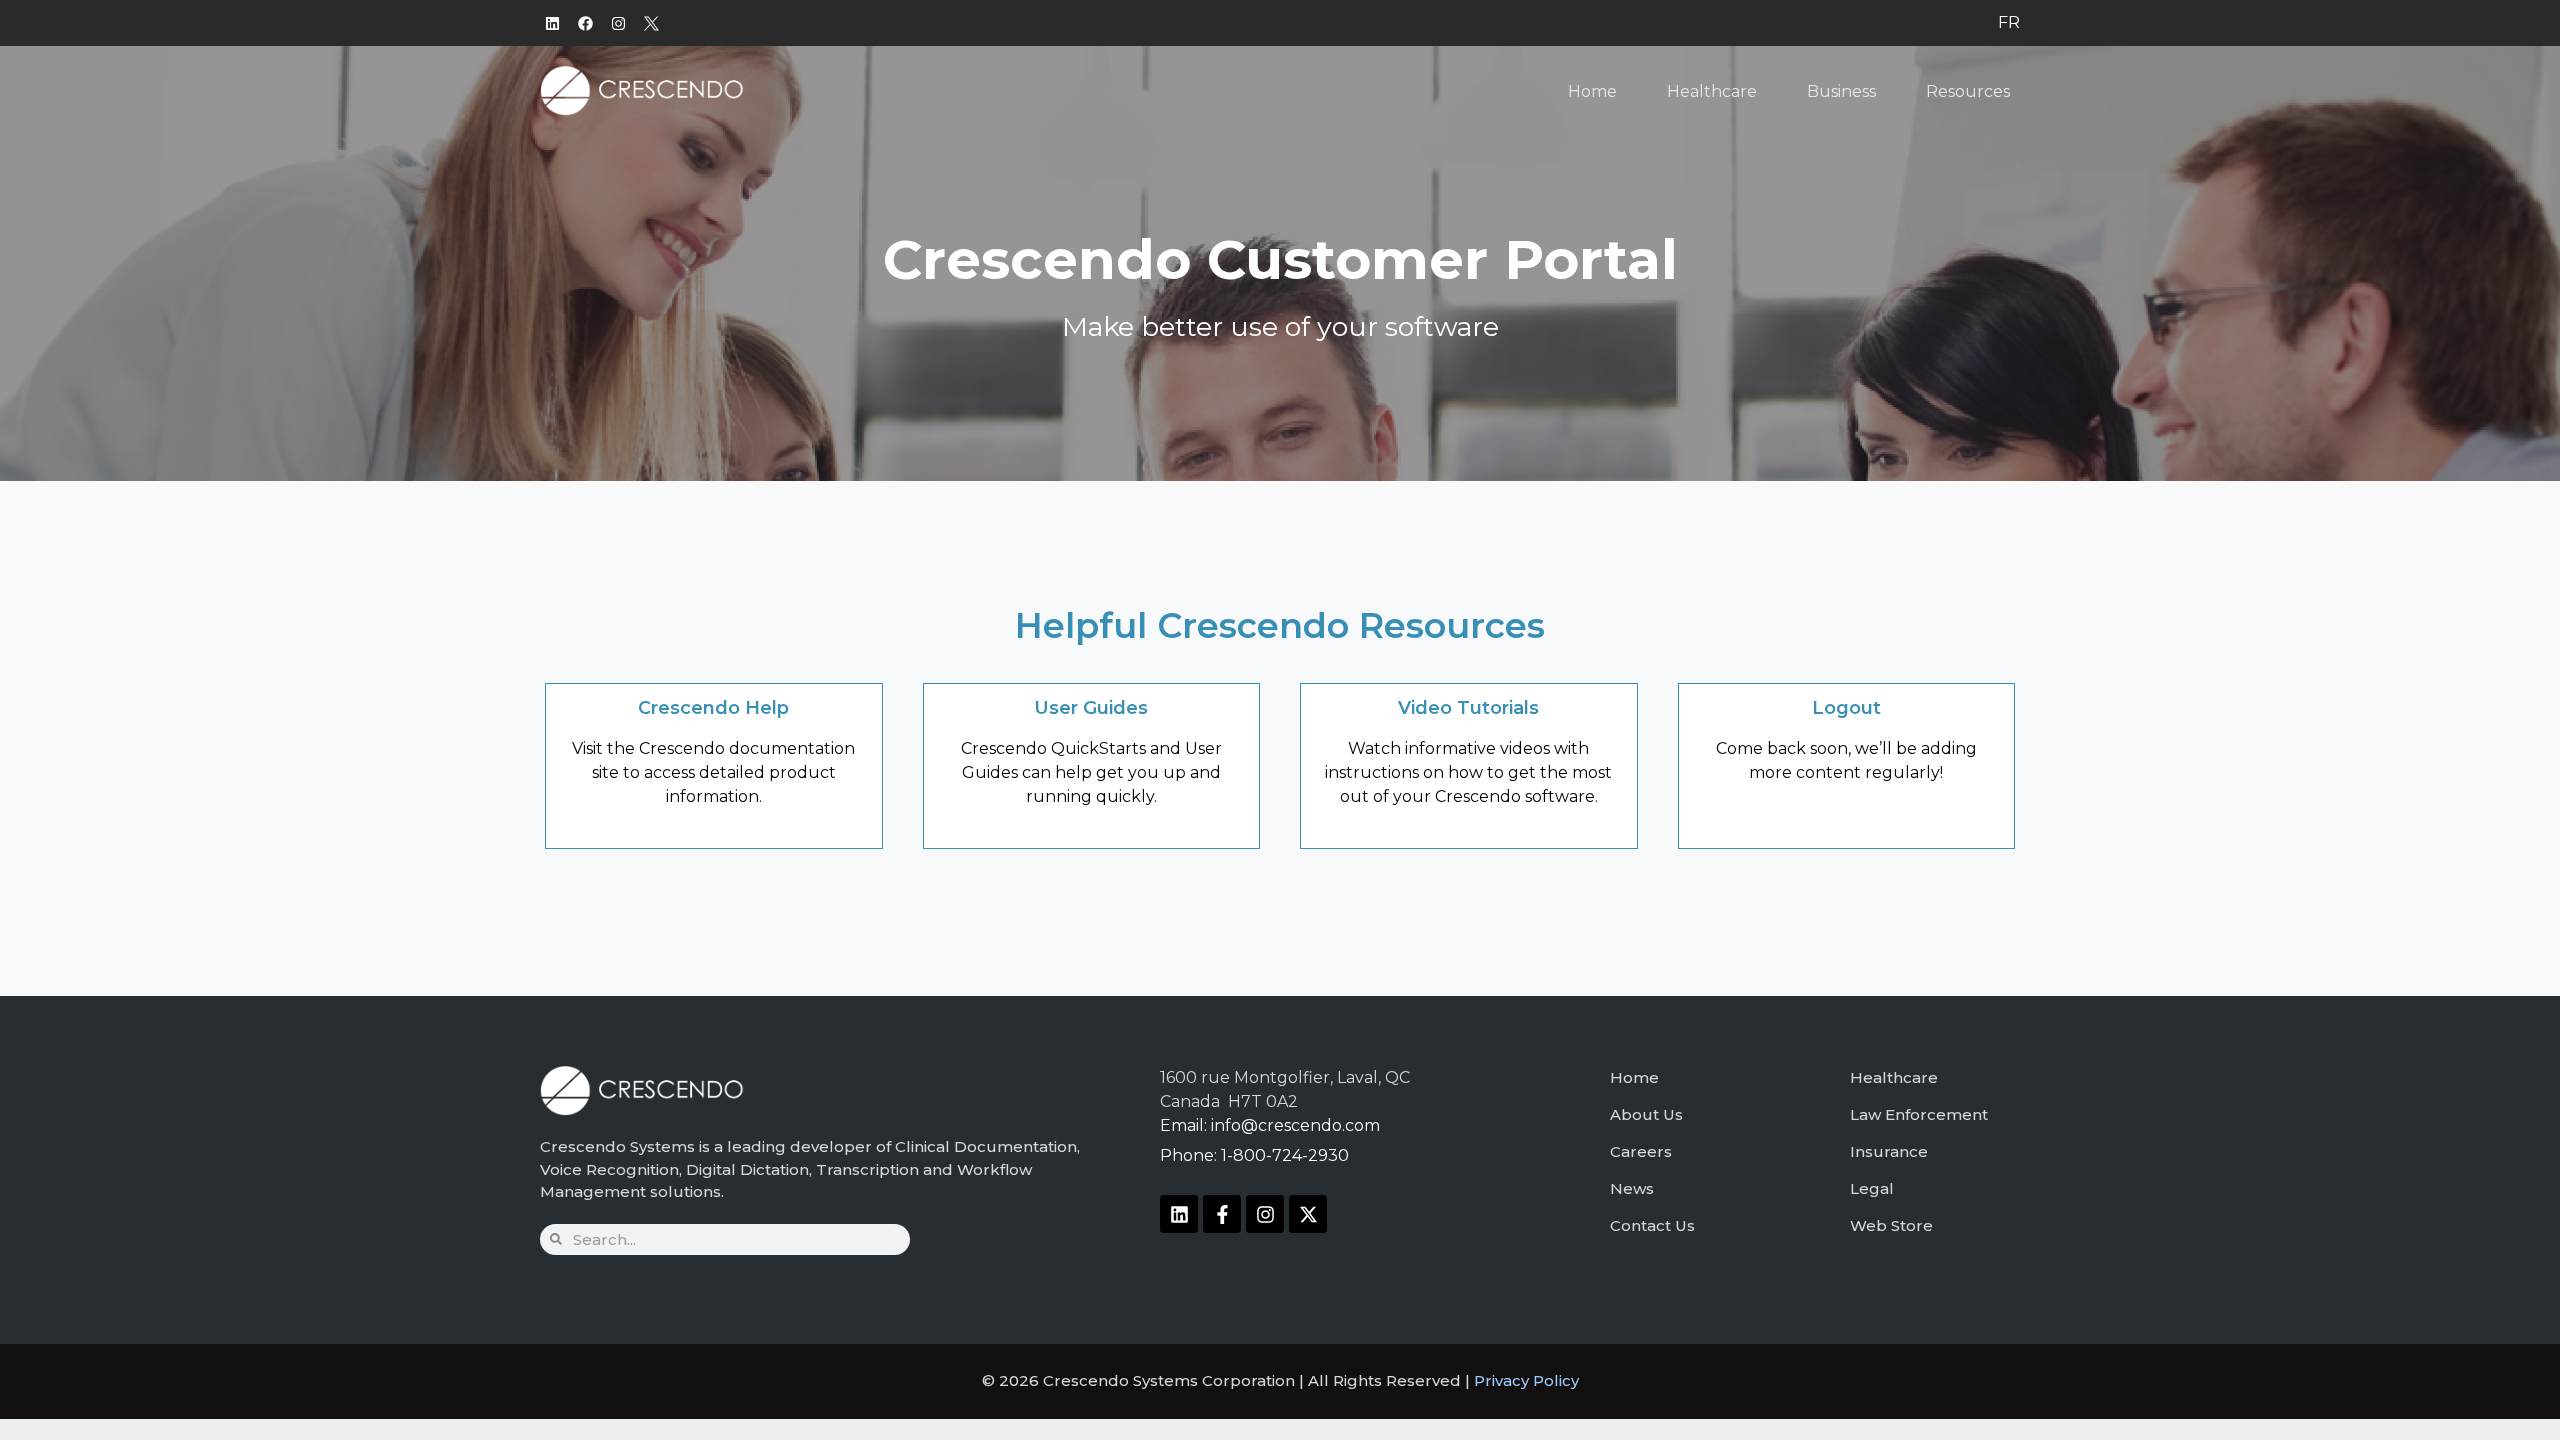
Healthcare (1712, 91)
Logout (1846, 708)
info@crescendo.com (1295, 1125)
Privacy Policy (1526, 1380)
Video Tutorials (1468, 708)
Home (1592, 91)
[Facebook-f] (1222, 1214)
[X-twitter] (1308, 1214)
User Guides (1091, 708)
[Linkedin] (552, 23)
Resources (1968, 91)
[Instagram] (618, 23)
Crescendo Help (713, 708)
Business (1841, 91)
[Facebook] (585, 23)
